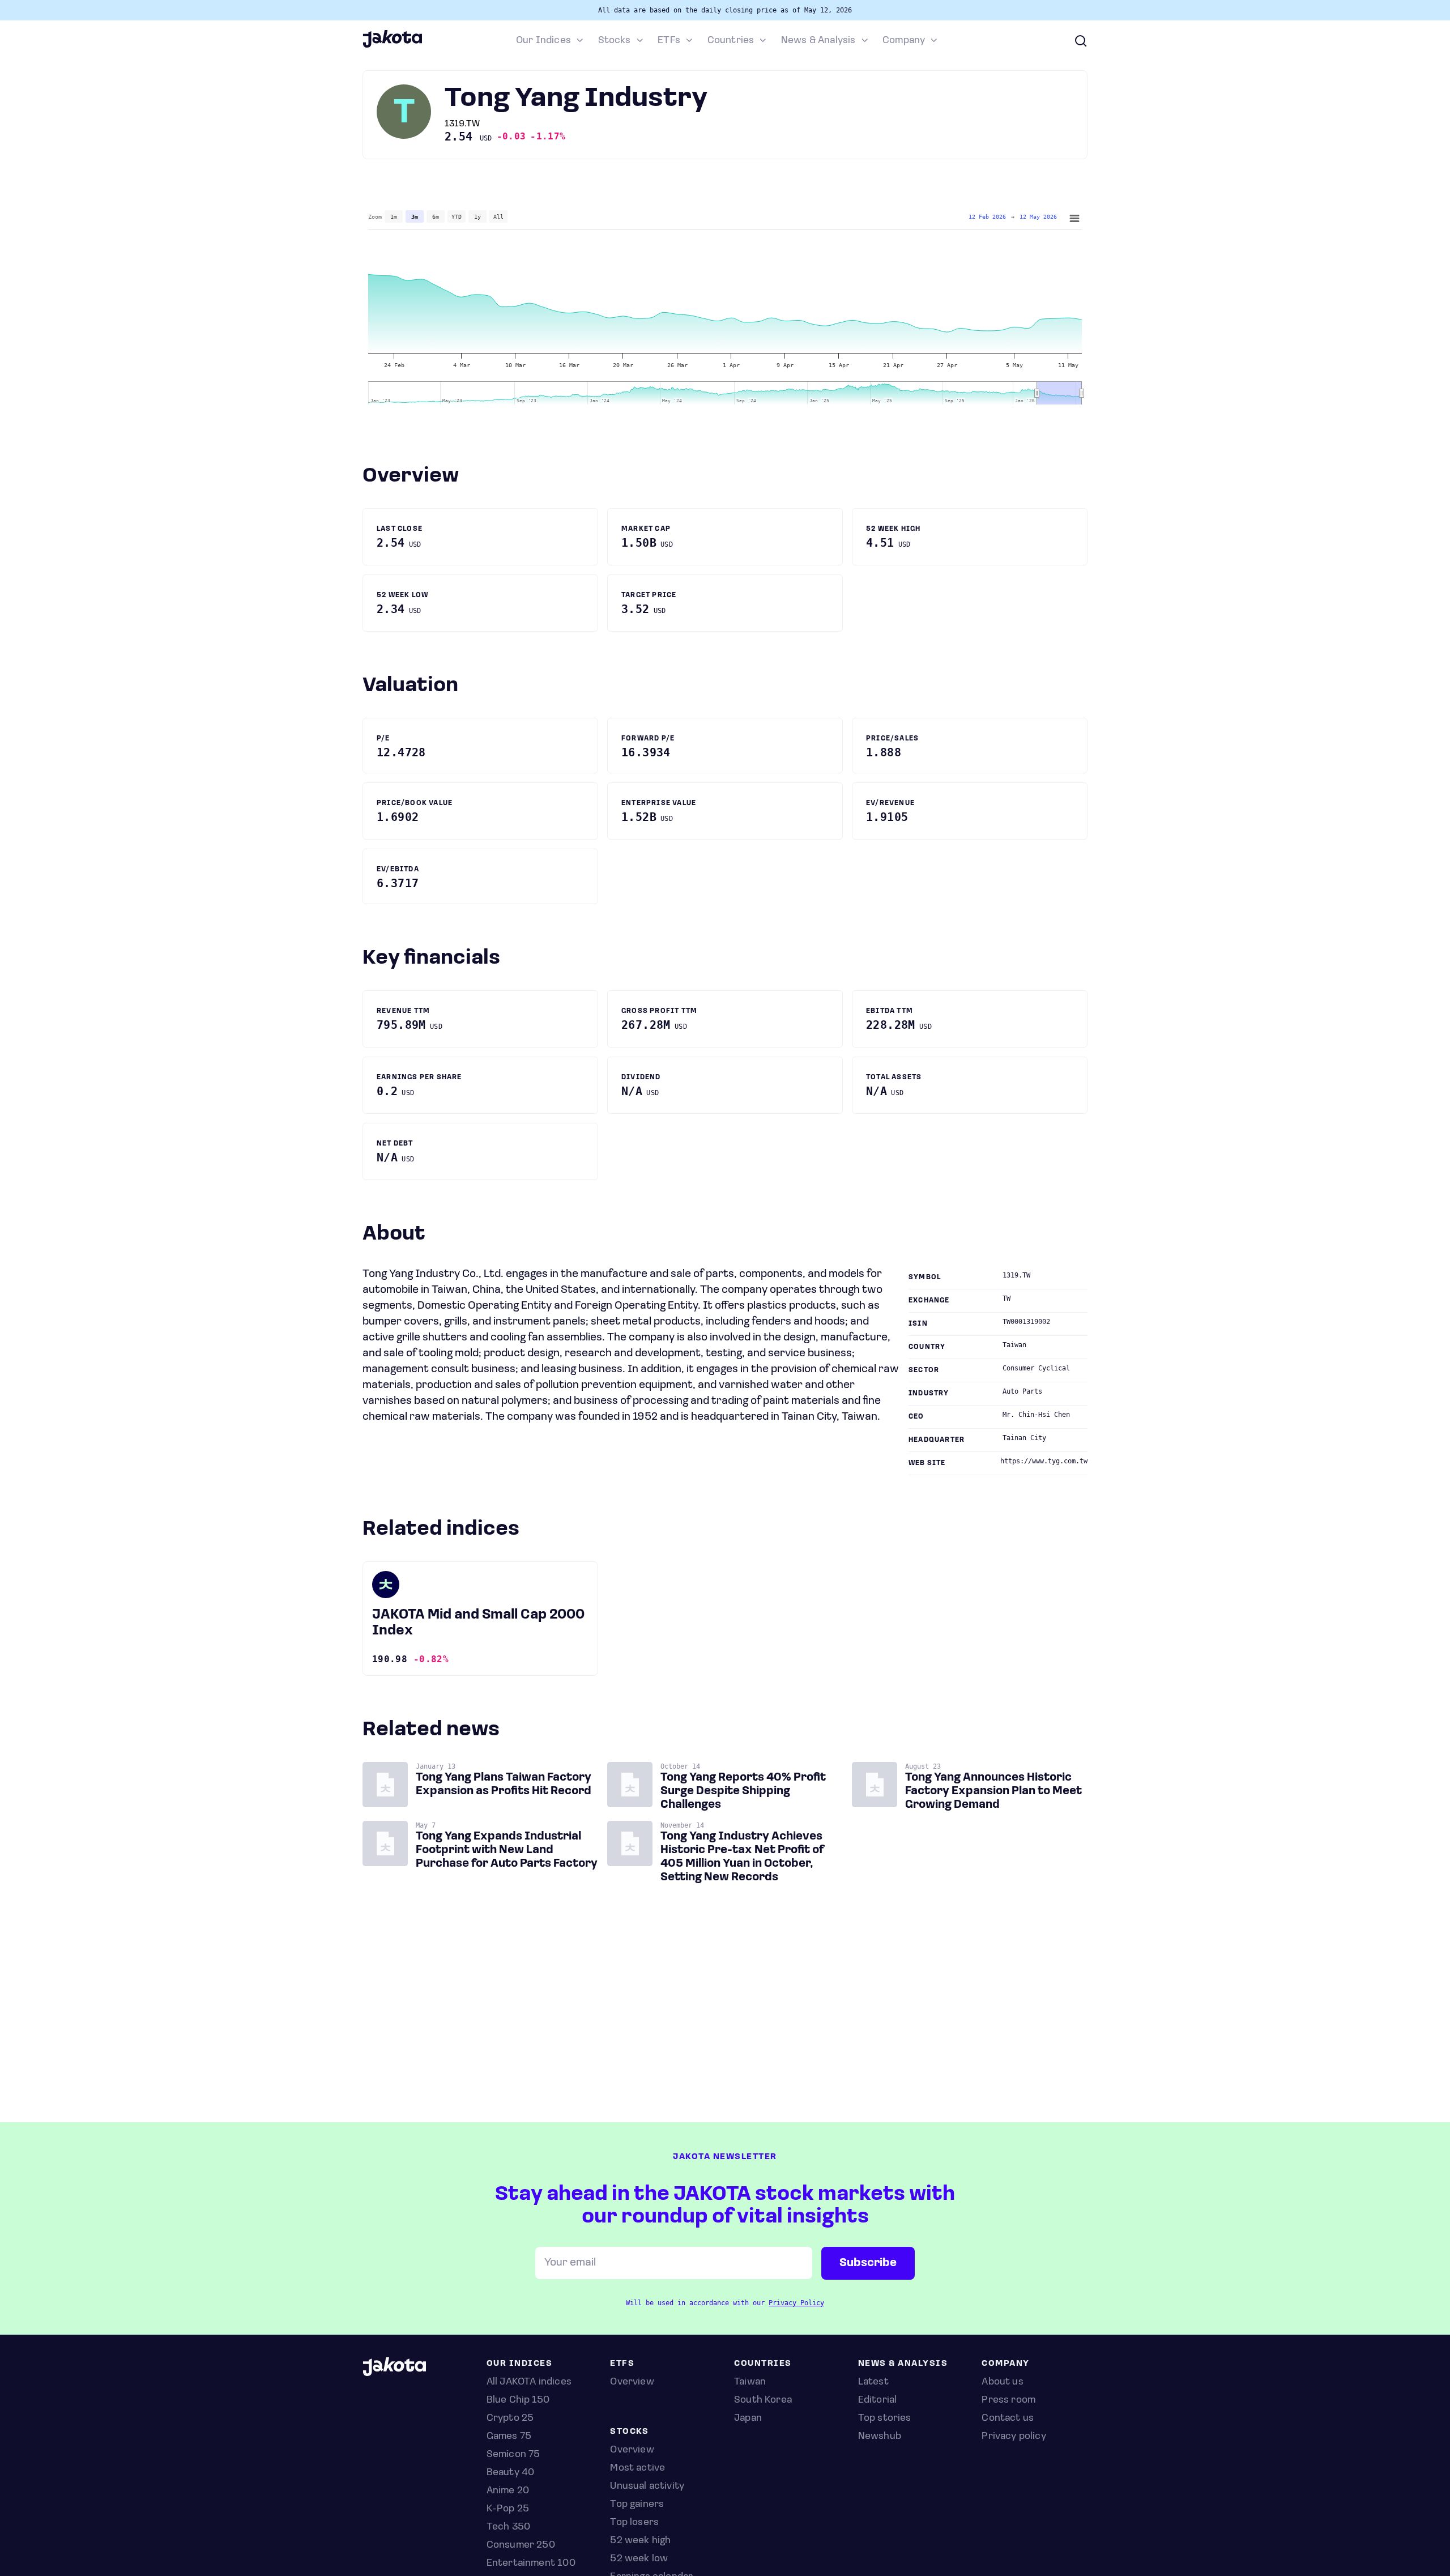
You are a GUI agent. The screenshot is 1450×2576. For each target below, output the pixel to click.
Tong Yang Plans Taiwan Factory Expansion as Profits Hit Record (504, 1785)
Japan (748, 2419)
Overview (632, 2450)
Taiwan (750, 2382)
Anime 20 (508, 2491)
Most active (637, 2468)
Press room (1008, 2400)
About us (1002, 2382)
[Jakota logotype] (392, 46)
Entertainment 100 (531, 2564)
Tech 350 (508, 2527)
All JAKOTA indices (529, 2382)
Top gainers (637, 2505)
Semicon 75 (513, 2455)
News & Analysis (818, 41)
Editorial (878, 2400)
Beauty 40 (511, 2473)
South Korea (763, 2400)
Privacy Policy (796, 2303)
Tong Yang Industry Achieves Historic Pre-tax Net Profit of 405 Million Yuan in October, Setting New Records (742, 1857)
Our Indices (543, 41)
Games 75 (509, 2437)
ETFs (669, 41)
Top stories (885, 2419)
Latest (873, 2382)
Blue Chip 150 (518, 2400)
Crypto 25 (510, 2419)
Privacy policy (1014, 2437)
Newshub (880, 2437)
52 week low (639, 2559)
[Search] (1081, 41)
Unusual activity (647, 2486)
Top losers (634, 2523)
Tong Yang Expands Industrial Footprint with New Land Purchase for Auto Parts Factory (507, 1850)
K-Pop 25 (508, 2509)
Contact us (1008, 2419)
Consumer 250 (521, 2545)
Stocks (615, 41)
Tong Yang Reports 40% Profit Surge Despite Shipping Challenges (743, 1791)
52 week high (640, 2541)
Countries (731, 41)
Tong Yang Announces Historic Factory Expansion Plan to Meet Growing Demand (993, 1791)
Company (904, 41)
